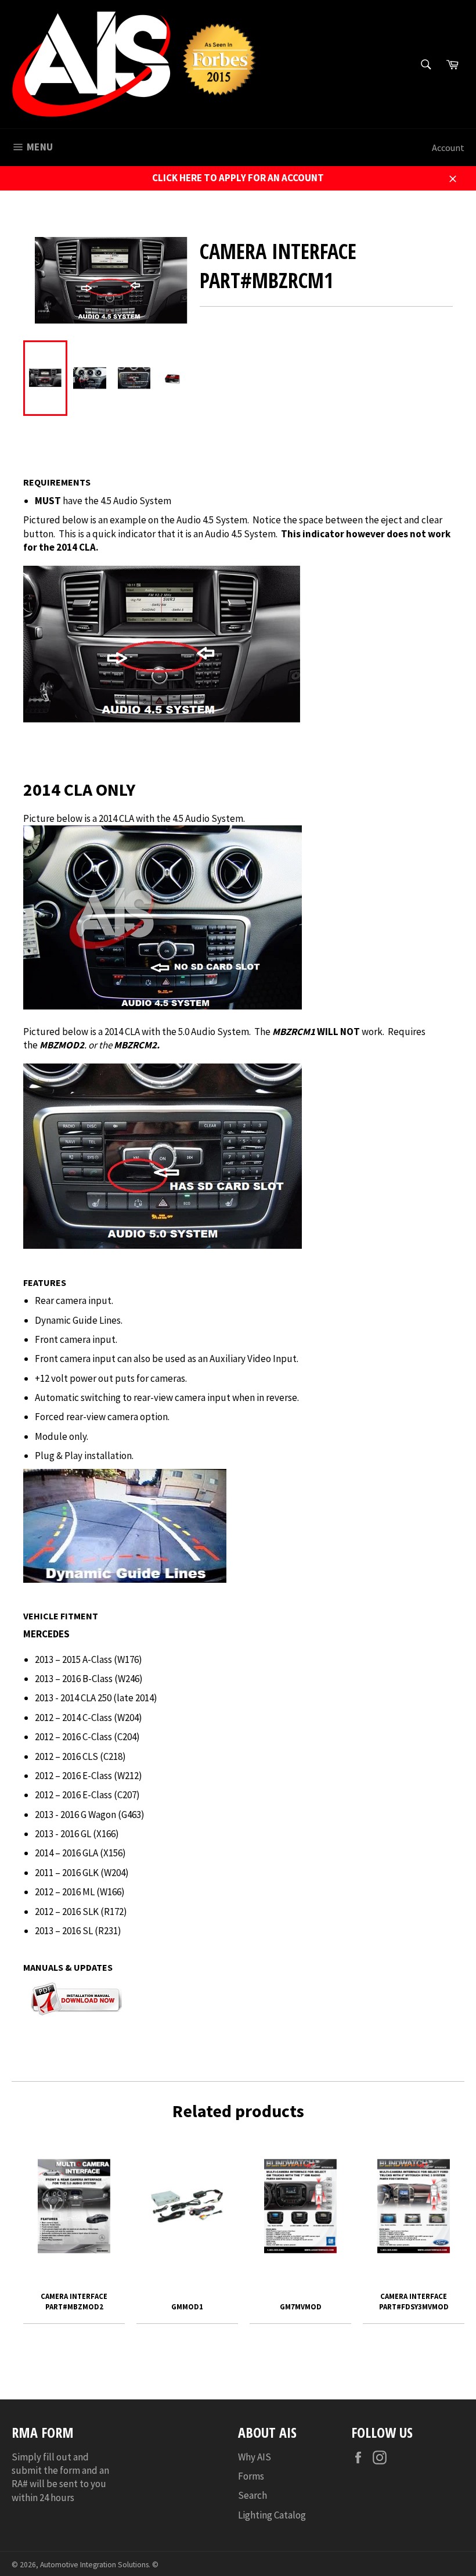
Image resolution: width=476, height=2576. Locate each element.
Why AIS (255, 2457)
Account (448, 148)
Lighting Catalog (272, 2515)
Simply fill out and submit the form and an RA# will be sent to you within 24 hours (60, 2477)
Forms (251, 2476)
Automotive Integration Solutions (94, 2565)
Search (253, 2495)
